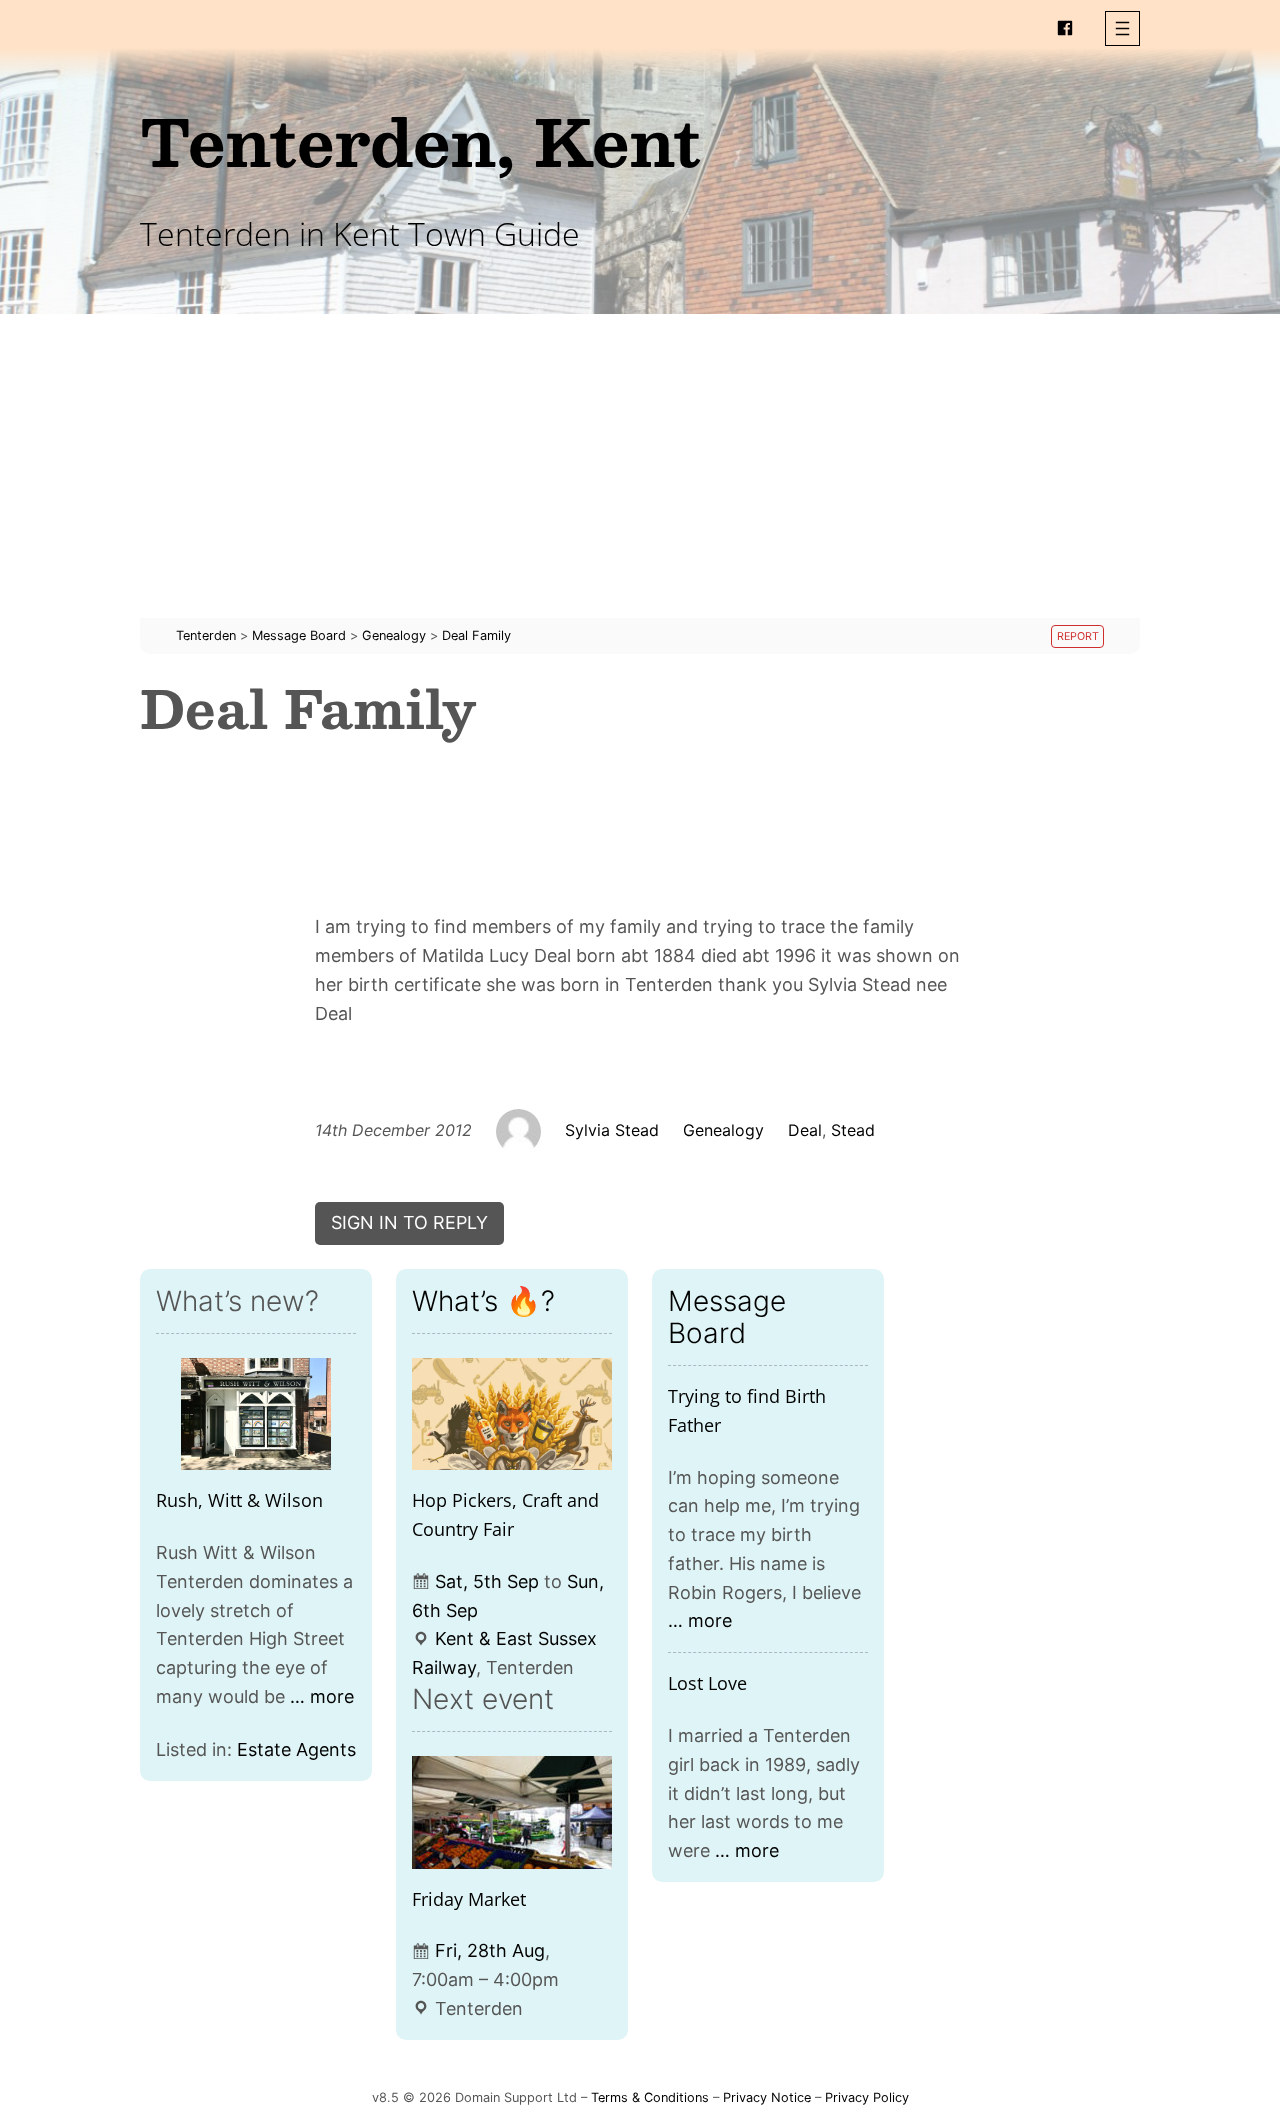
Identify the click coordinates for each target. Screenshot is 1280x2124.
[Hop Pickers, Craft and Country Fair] (512, 1414)
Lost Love (707, 1683)
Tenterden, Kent (420, 140)
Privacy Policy (867, 2097)
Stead (853, 1130)
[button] (1122, 28)
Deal (805, 1130)
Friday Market (469, 1899)
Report (1078, 636)
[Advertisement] (640, 478)
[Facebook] (1065, 28)
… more (322, 1696)
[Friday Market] (512, 1812)
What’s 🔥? (483, 1301)
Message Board (727, 1317)
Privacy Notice (767, 2097)
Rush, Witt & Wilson (239, 1500)
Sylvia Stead (612, 1130)
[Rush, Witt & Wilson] (256, 1414)
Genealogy (723, 1130)
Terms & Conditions (650, 2097)
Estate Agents (296, 1749)
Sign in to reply (409, 1222)
